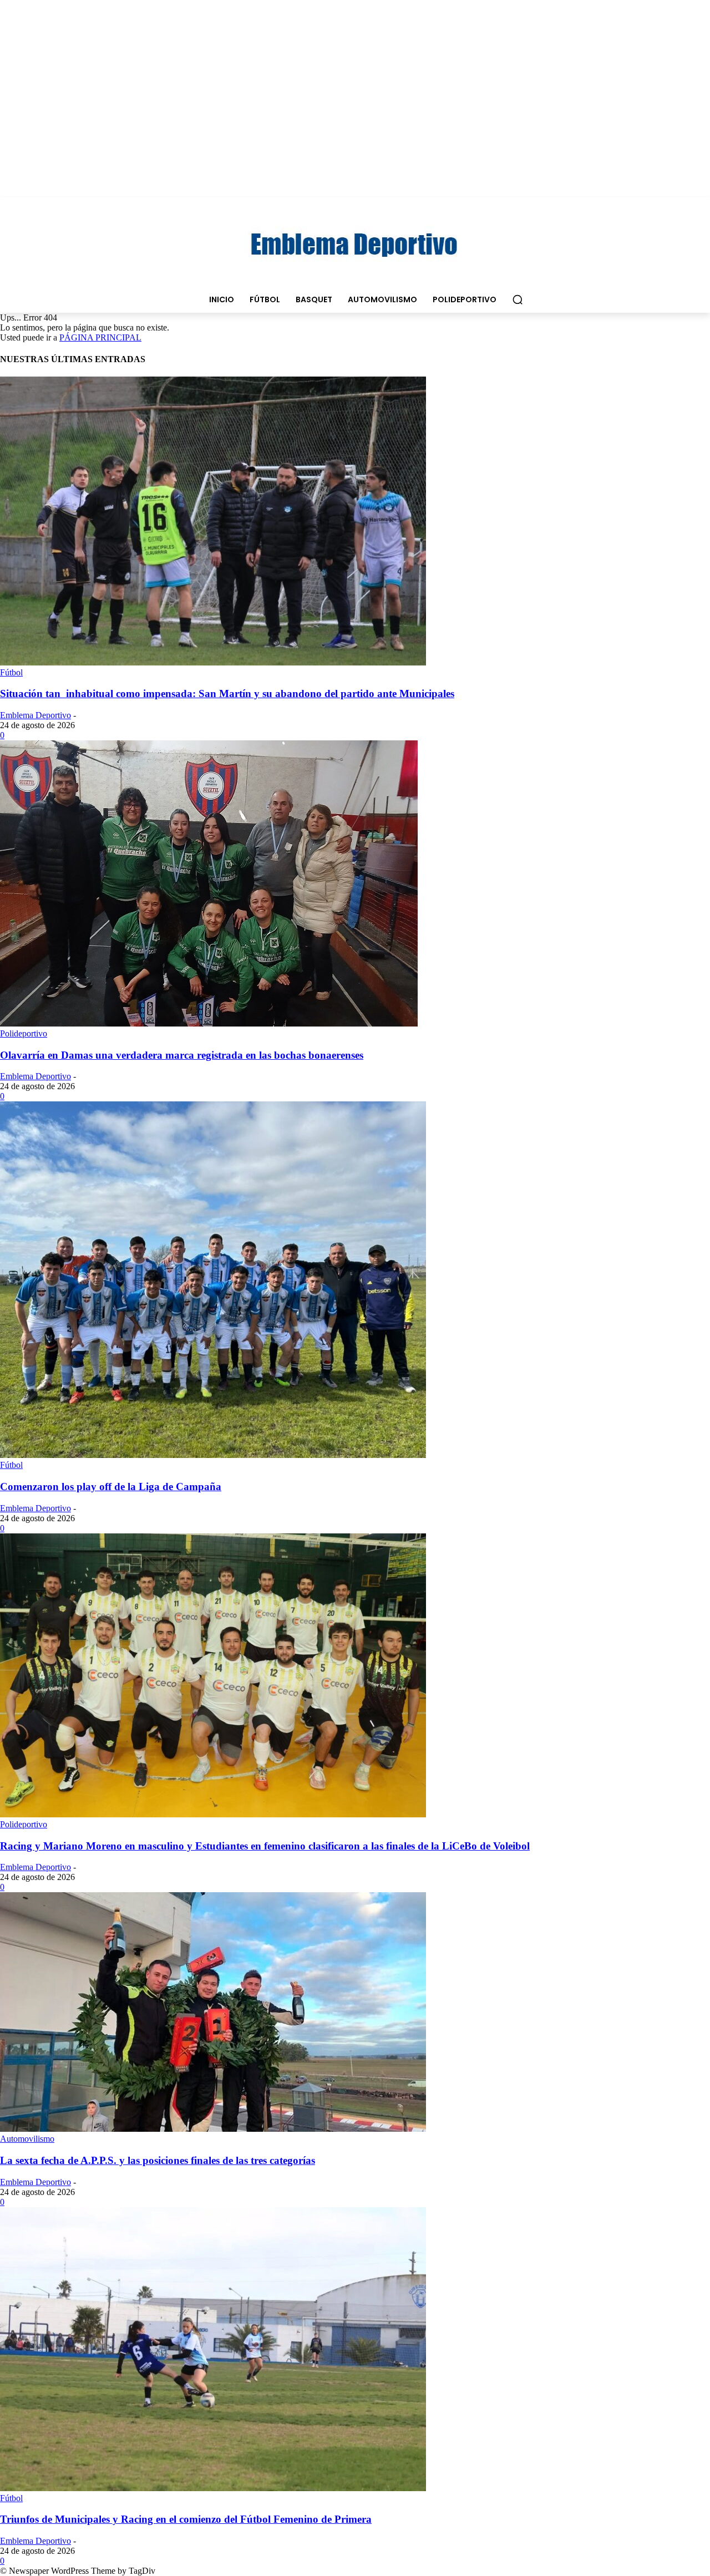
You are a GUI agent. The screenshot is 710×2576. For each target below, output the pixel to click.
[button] (518, 299)
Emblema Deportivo (35, 715)
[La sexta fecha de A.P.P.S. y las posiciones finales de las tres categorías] (213, 2129)
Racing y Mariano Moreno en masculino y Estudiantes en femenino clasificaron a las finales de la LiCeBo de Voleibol (265, 1846)
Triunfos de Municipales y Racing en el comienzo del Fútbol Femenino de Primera (186, 2519)
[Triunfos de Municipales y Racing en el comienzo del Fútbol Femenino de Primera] (213, 2488)
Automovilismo (27, 2139)
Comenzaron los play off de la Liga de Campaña (111, 1487)
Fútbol (11, 672)
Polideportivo (24, 1033)
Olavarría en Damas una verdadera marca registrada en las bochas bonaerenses (182, 1055)
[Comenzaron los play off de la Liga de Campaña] (213, 1455)
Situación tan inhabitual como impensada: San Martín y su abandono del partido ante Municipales (227, 693)
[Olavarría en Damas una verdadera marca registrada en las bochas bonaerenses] (209, 1023)
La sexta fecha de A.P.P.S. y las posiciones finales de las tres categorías (158, 2160)
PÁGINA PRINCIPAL (100, 337)
